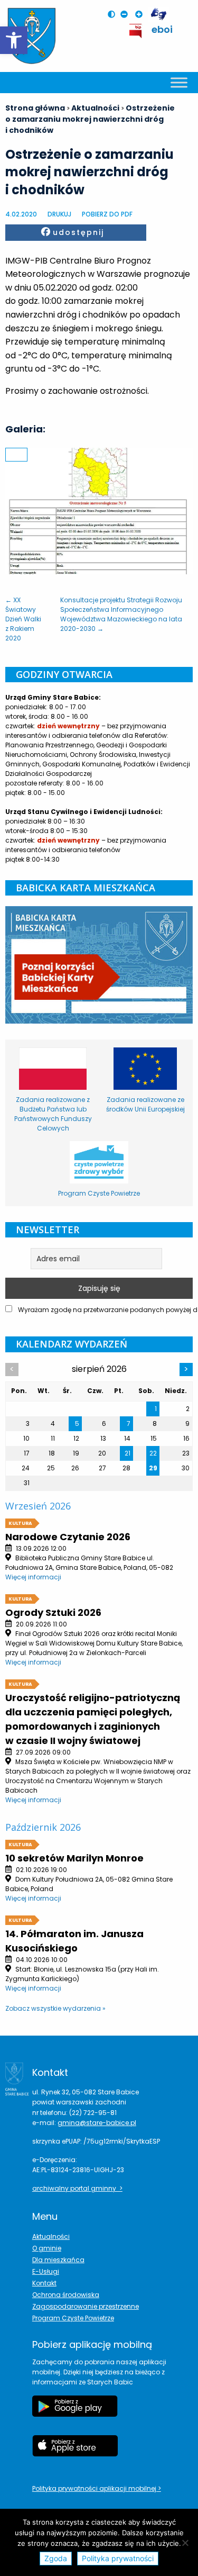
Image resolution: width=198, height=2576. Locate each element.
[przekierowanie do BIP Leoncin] (136, 31)
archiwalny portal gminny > (77, 2188)
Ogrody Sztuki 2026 (53, 1612)
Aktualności (51, 2236)
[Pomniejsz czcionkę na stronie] (127, 14)
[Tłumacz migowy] (158, 15)
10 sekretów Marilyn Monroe (74, 1858)
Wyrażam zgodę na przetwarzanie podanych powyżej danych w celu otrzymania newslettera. (105, 1310)
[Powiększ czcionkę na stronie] (142, 14)
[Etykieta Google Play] (75, 2411)
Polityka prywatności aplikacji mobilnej (95, 2488)
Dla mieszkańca (58, 2260)
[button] (14, 40)
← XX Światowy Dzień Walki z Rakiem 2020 (23, 619)
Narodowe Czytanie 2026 (68, 1537)
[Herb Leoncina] (32, 36)
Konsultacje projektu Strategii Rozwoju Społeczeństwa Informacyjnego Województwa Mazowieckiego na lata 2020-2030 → (121, 614)
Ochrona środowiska (66, 2295)
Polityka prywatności (118, 2558)
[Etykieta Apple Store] (75, 2451)
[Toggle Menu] (179, 82)
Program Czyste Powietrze (73, 2318)
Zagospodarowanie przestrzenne (86, 2306)
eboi (162, 29)
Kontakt (44, 2283)
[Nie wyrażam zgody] (185, 2543)
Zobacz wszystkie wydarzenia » (55, 2008)
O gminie (47, 2248)
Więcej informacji (33, 1577)
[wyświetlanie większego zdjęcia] (16, 455)
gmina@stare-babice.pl (97, 2123)
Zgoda (56, 2558)
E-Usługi (46, 2271)
